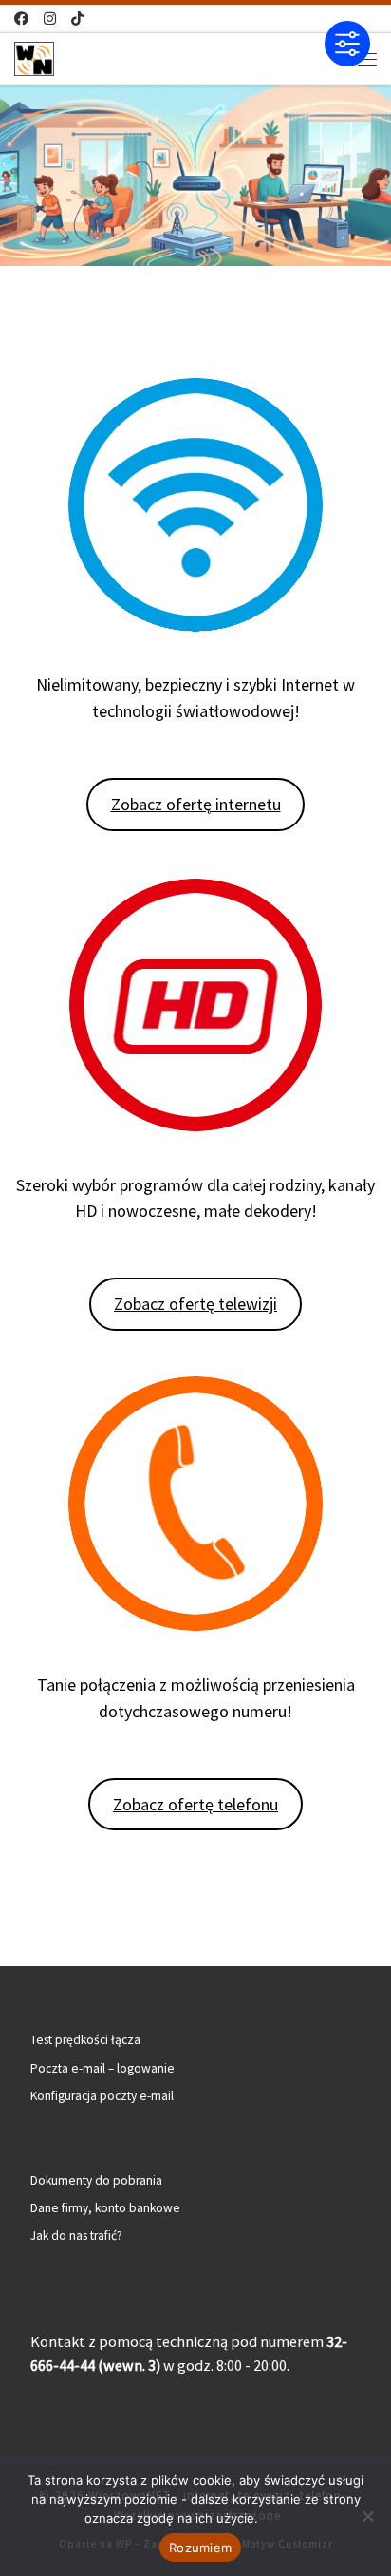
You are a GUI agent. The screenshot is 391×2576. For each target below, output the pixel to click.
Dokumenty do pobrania (96, 2180)
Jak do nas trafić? (76, 2235)
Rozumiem (200, 2548)
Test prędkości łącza (85, 2040)
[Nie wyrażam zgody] (367, 2516)
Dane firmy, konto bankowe (105, 2208)
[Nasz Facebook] (21, 19)
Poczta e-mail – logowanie (102, 2068)
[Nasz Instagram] (50, 19)
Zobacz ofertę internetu (196, 804)
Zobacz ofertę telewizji (195, 1304)
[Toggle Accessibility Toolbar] (347, 44)
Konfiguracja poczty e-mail (102, 2096)
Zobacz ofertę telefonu (195, 1804)
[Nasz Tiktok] (77, 19)
